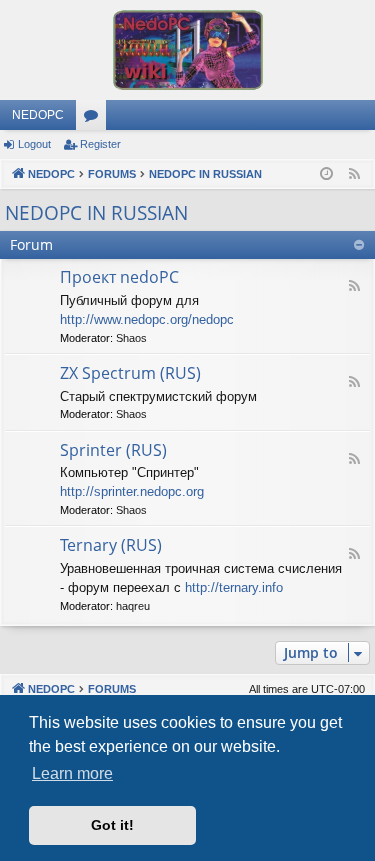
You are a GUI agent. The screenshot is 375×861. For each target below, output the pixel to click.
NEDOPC (38, 115)
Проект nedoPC (119, 277)
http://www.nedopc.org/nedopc (147, 319)
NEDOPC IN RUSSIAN (96, 213)
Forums (95, 119)
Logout (34, 144)
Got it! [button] (112, 825)
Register (100, 144)
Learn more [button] (72, 773)
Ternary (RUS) (111, 545)
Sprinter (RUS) (113, 450)
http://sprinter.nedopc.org (132, 491)
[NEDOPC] (187, 50)
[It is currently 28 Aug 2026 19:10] (326, 174)
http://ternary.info (234, 587)
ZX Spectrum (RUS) (130, 373)
